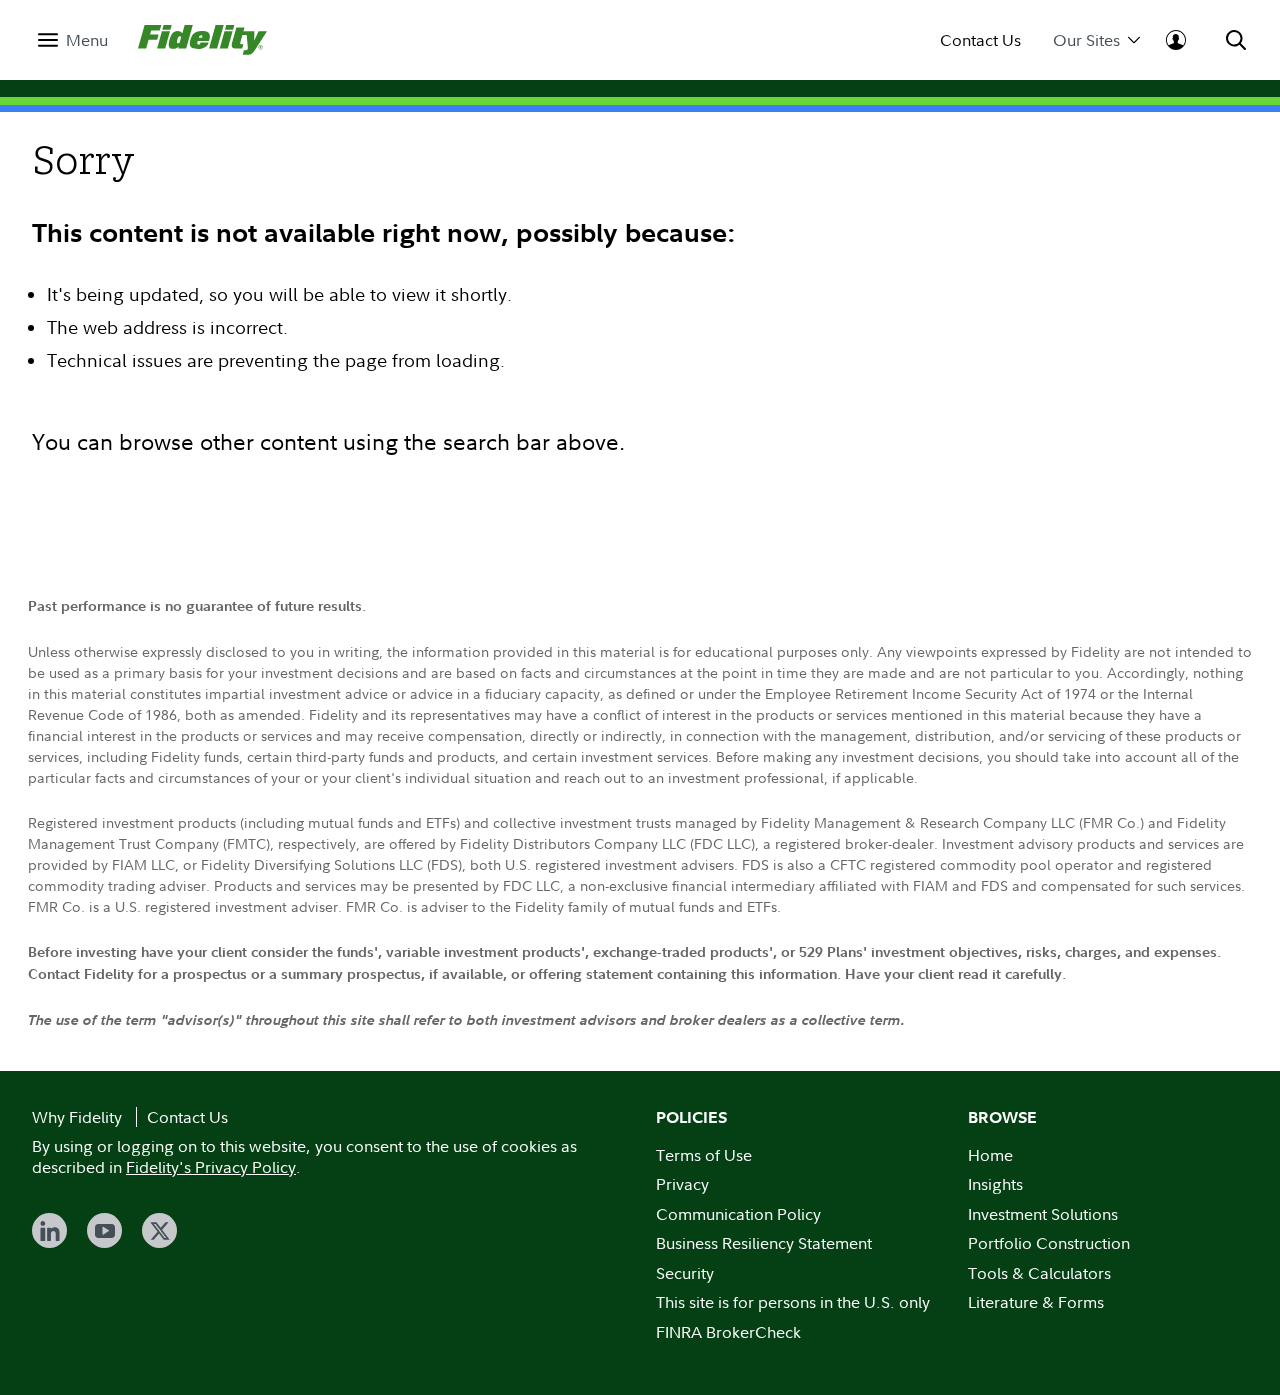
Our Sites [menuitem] (1086, 40)
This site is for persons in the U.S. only (793, 1302)
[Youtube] (104, 1230)
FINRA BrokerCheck (728, 1332)
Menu (87, 40)
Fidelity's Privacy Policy (211, 1167)
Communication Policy (738, 1214)
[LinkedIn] (49, 1230)
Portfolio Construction (1049, 1243)
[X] (159, 1230)
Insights (995, 1184)
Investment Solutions (1043, 1214)
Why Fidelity (77, 1117)
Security (685, 1273)
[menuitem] (73, 40)
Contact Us (980, 40)
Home (990, 1155)
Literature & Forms (1036, 1302)
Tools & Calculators (1039, 1273)
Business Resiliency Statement (764, 1243)
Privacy (682, 1184)
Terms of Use (704, 1155)
